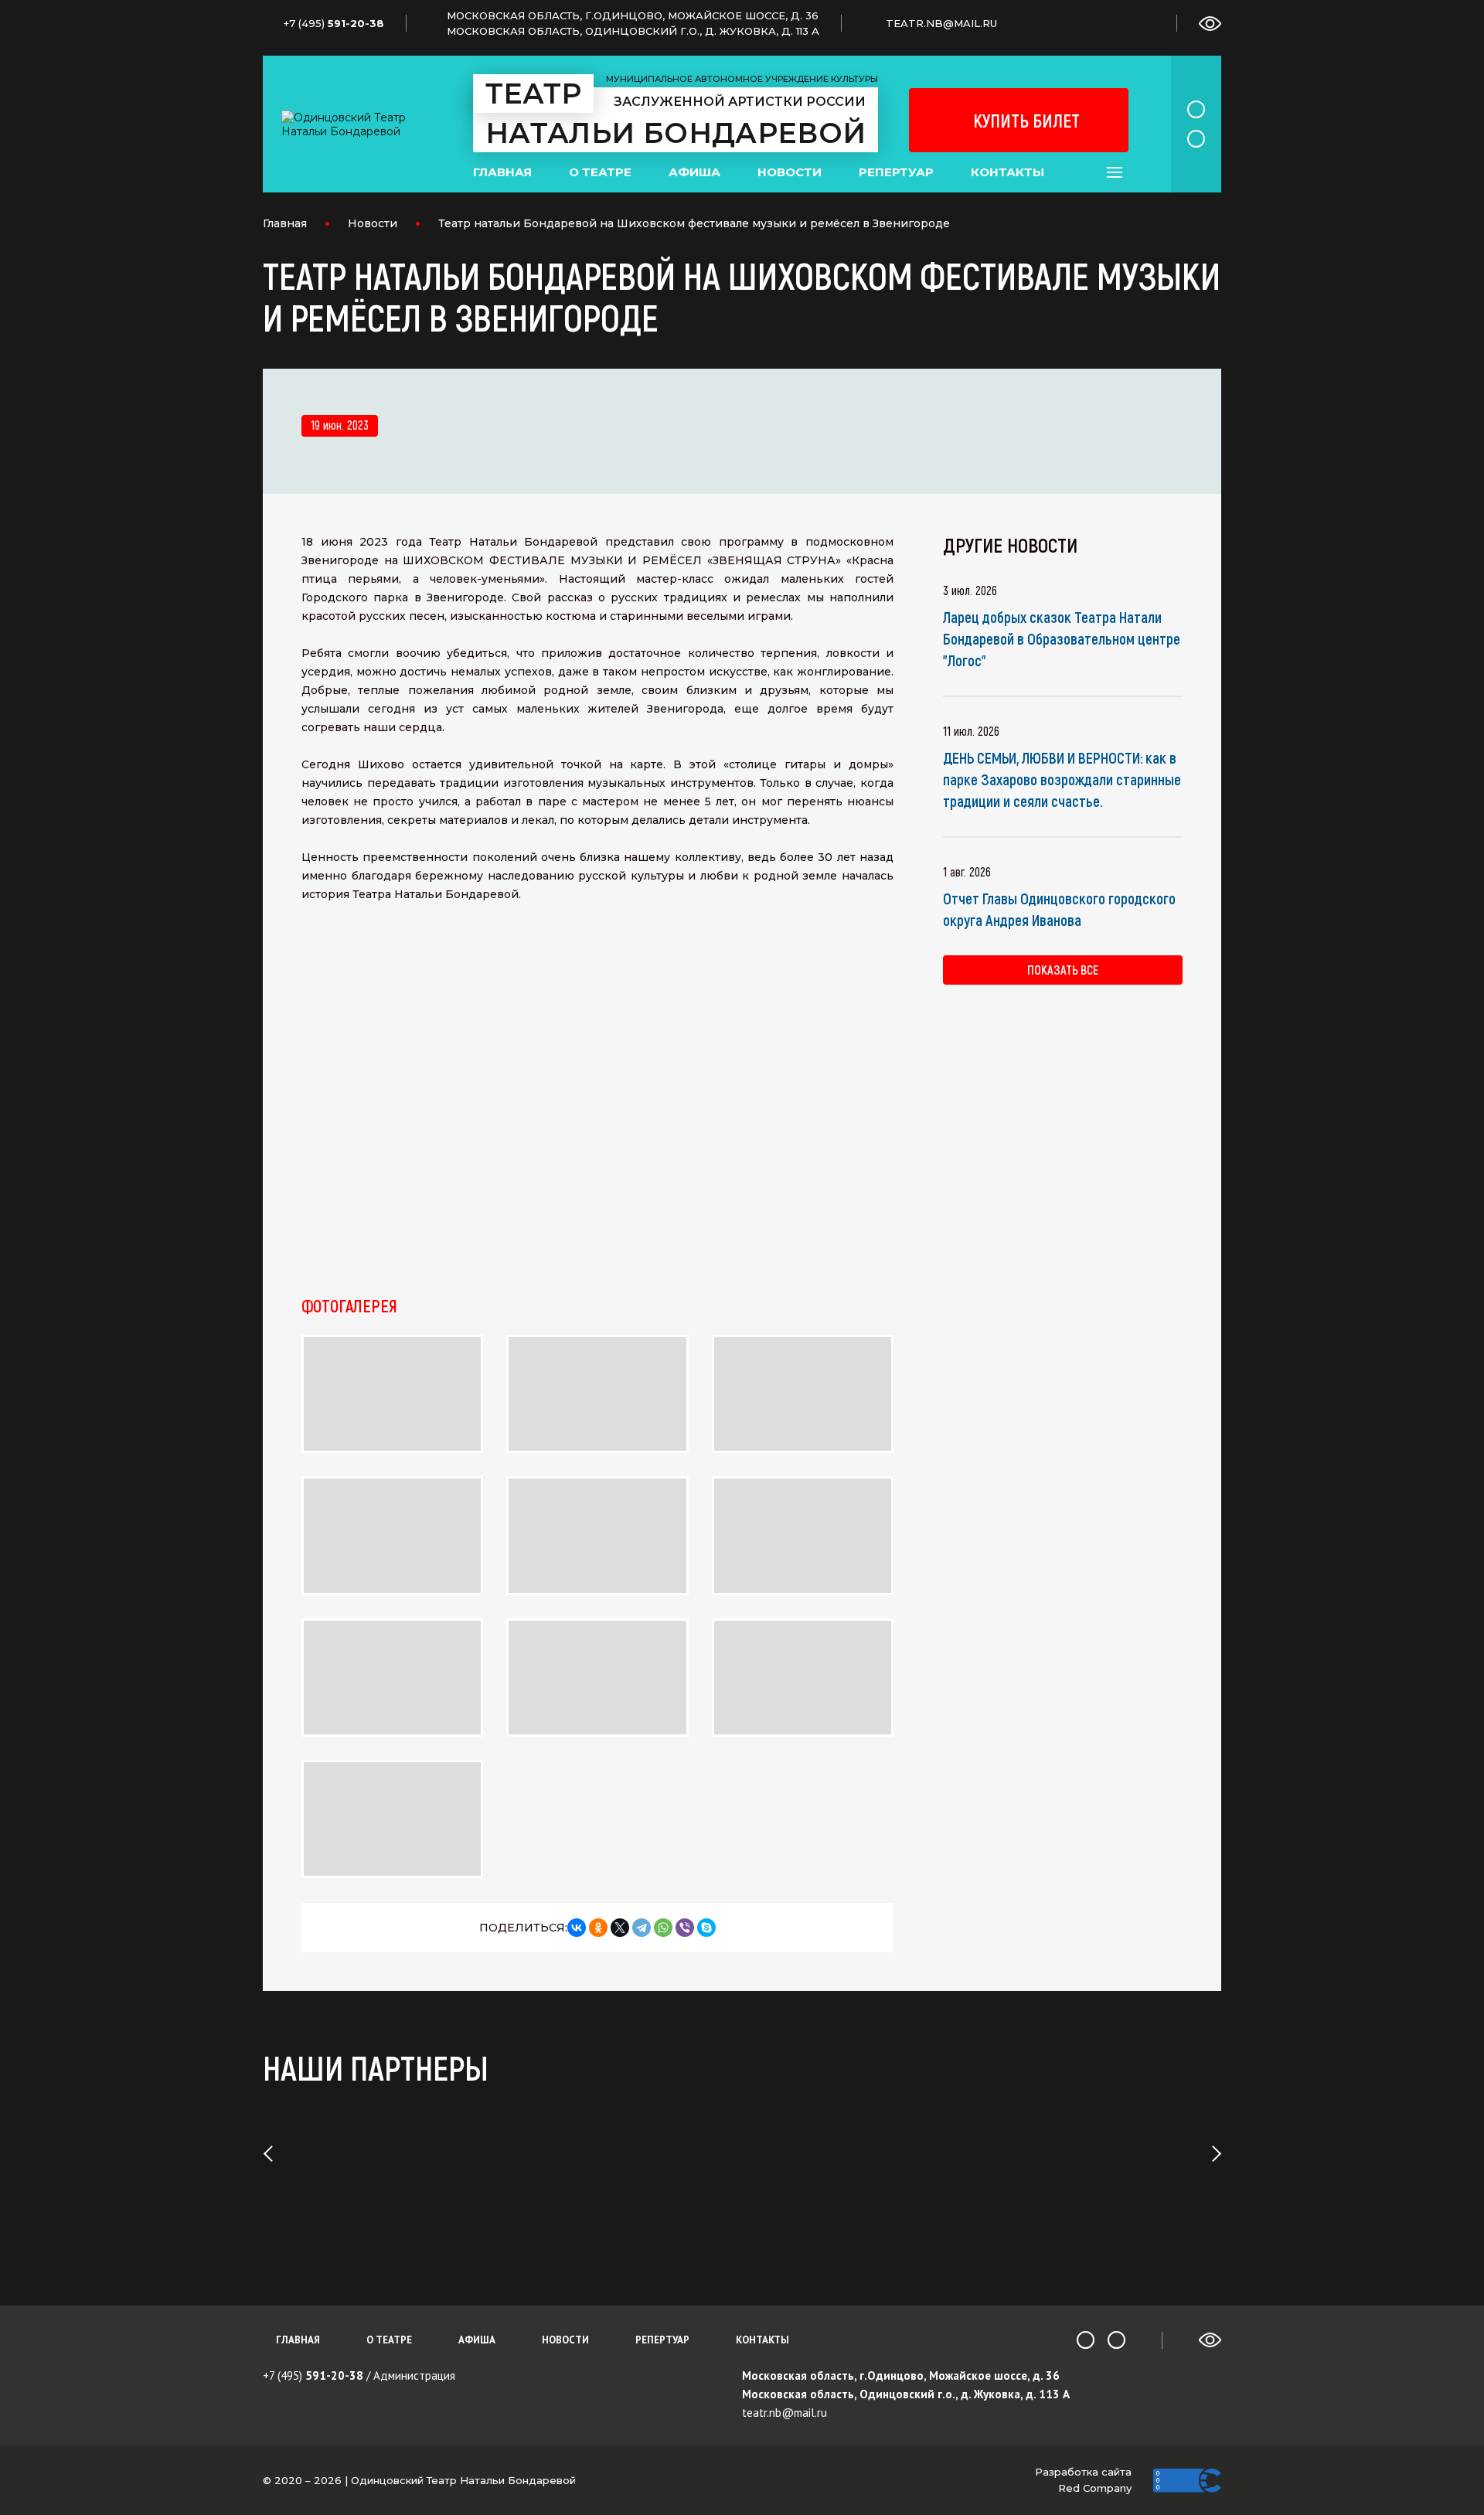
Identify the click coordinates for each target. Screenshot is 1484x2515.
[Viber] (685, 1928)
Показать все (1063, 970)
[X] (620, 1928)
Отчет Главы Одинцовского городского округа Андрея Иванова (1059, 909)
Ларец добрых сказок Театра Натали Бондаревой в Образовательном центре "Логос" (1062, 638)
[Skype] (706, 1928)
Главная (502, 172)
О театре (600, 172)
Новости (790, 172)
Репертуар (896, 172)
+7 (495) (313, 2375)
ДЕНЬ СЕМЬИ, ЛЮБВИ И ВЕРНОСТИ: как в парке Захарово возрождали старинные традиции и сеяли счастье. (1062, 779)
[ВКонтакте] (577, 1928)
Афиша (694, 172)
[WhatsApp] (663, 1928)
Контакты (1007, 172)
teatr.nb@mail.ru (785, 2413)
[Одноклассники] (598, 1928)
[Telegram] (642, 1928)
